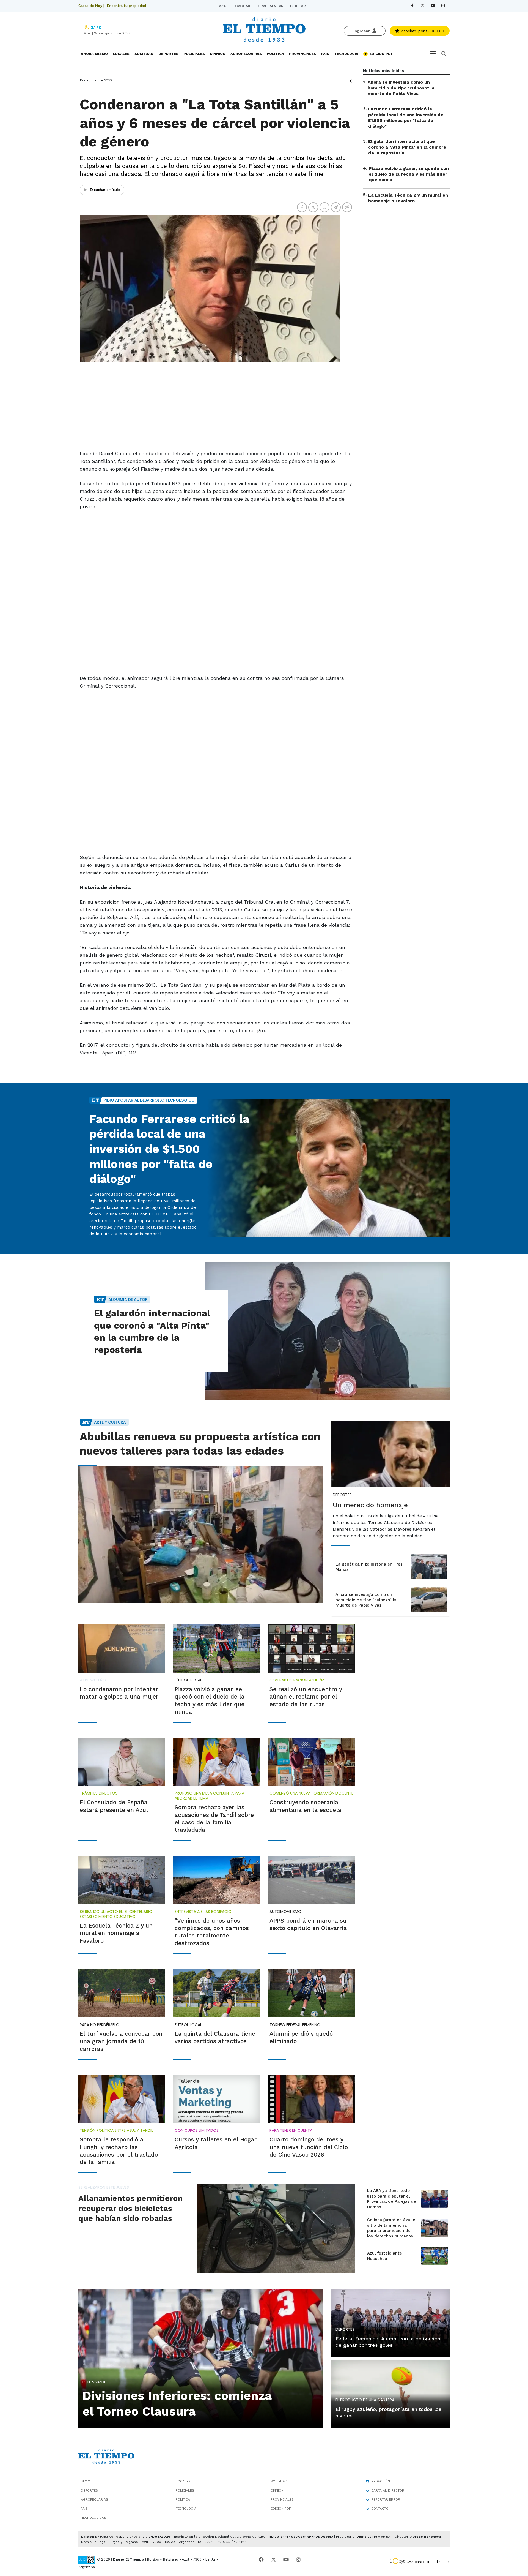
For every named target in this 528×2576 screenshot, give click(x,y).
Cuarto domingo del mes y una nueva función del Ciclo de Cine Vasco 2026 (309, 2147)
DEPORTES (168, 54)
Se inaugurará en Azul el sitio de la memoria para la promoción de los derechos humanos (392, 2228)
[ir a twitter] (274, 2560)
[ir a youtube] (286, 2560)
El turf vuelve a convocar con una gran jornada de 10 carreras (121, 2041)
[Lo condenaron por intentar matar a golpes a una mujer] (122, 1648)
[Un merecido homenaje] (391, 1454)
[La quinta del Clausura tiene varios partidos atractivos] (217, 1993)
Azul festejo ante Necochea (385, 2256)
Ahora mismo (94, 54)
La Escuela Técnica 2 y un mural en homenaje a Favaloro (408, 198)
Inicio (86, 2481)
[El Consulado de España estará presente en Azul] (122, 1762)
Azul (224, 6)
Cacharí (243, 6)
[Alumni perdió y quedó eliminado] (311, 1993)
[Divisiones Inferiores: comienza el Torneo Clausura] (201, 2358)
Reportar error (386, 2499)
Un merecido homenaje (370, 1505)
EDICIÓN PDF (381, 54)
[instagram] (443, 6)
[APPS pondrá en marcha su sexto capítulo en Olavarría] (311, 1880)
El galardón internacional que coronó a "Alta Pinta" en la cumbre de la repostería (407, 147)
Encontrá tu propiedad (126, 6)
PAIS (325, 54)
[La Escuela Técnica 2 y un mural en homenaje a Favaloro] (122, 1880)
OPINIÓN (218, 54)
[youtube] (433, 6)
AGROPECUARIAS (246, 54)
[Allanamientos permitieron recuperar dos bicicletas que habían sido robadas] (276, 2228)
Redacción (381, 2481)
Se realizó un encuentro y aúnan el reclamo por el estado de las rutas (306, 1697)
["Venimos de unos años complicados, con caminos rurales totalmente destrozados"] (217, 1880)
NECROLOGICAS (94, 2518)
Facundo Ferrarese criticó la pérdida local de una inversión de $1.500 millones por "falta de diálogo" (406, 117)
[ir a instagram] (298, 2560)
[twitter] (423, 6)
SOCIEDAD (144, 54)
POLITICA (275, 54)
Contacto (380, 2509)
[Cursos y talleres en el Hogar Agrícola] (217, 2099)
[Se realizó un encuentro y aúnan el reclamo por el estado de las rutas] (311, 1648)
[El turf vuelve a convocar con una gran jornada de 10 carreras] (122, 1993)
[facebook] (412, 6)
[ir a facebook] (261, 2560)
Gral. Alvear (271, 6)
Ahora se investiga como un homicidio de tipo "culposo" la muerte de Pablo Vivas (401, 88)
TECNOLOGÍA (346, 54)
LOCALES (121, 54)
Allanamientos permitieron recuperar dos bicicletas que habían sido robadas (130, 2208)
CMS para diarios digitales (428, 2562)
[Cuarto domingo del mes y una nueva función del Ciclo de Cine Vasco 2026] (311, 2099)
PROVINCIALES (302, 54)
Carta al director (388, 2490)
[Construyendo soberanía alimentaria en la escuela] (311, 1762)
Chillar (298, 6)
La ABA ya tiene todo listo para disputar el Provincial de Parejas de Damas (392, 2199)
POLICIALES (194, 54)
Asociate (422, 31)
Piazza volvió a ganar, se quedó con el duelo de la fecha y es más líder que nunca (409, 174)
